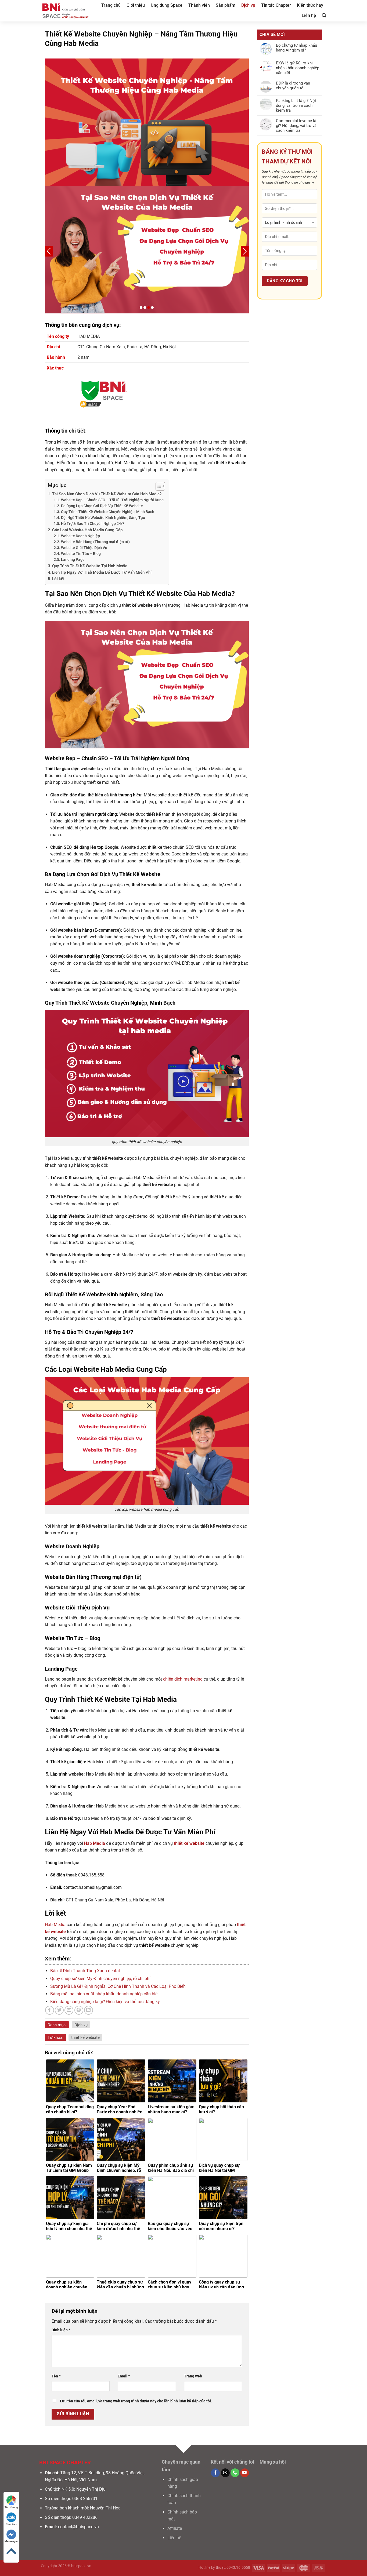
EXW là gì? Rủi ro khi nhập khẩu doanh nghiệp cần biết (298, 68)
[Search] (324, 15)
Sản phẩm (226, 5)
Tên (56, 2376)
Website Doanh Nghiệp (80, 536)
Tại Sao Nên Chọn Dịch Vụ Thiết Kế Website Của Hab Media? (107, 494)
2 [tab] (145, 308)
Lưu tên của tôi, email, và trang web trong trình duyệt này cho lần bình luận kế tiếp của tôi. (136, 2401)
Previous (49, 251)
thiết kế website (85, 2037)
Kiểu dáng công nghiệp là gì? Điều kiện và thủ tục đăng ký (105, 2002)
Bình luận (61, 2330)
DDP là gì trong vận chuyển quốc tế (293, 86)
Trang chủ (111, 5)
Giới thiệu (136, 5)
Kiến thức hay (310, 5)
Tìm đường (11, 2507)
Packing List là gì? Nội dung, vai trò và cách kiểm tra (296, 105)
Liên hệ (309, 15)
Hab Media (55, 1925)
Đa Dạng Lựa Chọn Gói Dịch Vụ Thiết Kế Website (102, 506)
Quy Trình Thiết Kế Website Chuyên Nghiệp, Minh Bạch (108, 512)
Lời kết (58, 579)
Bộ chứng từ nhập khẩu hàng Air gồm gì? (296, 48)
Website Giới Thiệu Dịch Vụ (84, 548)
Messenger (11, 2541)
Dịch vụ (248, 5)
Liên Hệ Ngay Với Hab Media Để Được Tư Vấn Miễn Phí (102, 572)
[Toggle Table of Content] (158, 486)
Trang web (193, 2376)
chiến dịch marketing (183, 1679)
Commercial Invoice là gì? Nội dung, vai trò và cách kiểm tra (296, 126)
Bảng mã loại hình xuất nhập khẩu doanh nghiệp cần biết (105, 1994)
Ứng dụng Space (167, 5)
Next (245, 251)
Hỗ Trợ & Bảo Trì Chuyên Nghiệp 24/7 (93, 524)
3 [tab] (149, 308)
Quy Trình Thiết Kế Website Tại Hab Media (90, 566)
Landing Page (73, 559)
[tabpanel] (147, 250)
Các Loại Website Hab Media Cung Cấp (87, 530)
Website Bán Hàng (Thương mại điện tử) (95, 542)
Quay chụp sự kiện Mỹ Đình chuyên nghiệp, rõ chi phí (100, 1979)
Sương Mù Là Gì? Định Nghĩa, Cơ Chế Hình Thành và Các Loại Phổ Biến (118, 1986)
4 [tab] (152, 308)
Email (124, 2376)
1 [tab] (141, 308)
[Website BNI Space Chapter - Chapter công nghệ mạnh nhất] (65, 11)
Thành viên (199, 5)
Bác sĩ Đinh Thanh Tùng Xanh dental (85, 1971)
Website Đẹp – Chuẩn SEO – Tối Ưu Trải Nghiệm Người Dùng (112, 500)
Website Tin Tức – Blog (81, 554)
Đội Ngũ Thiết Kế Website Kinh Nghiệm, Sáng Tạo (103, 518)
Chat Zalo (11, 2524)
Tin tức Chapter (276, 5)
